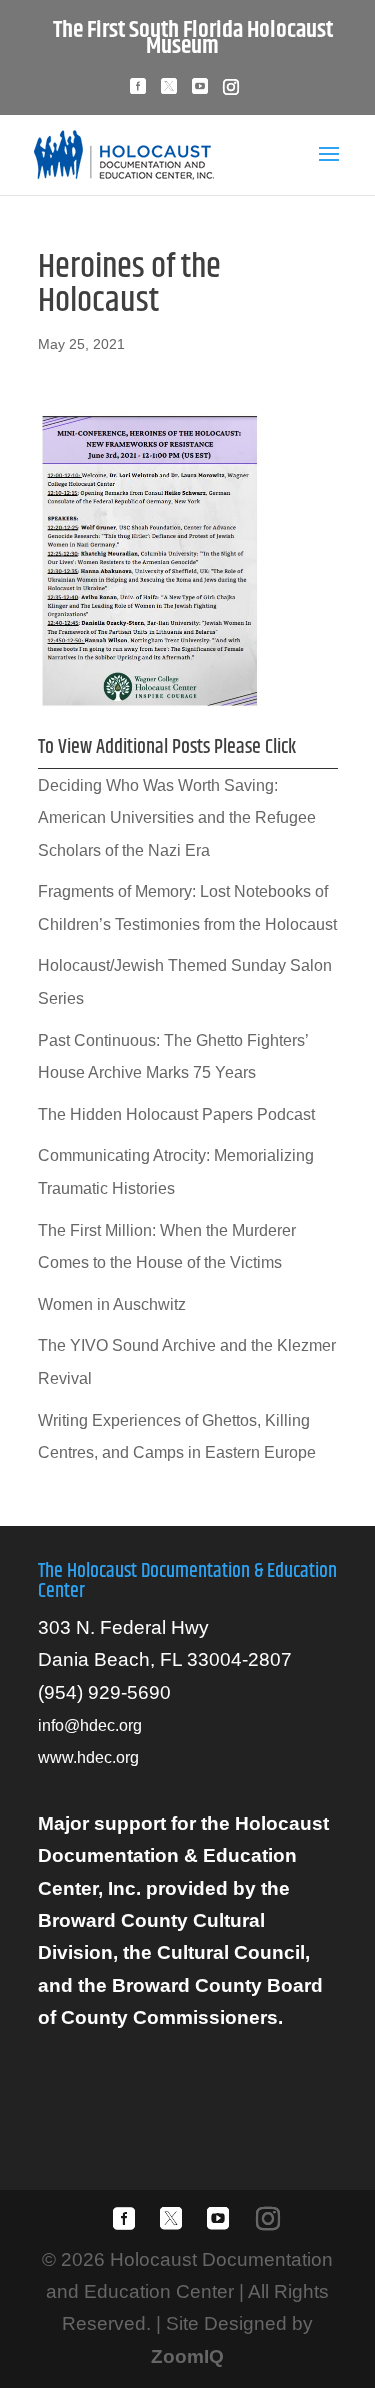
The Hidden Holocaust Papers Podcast (176, 1114)
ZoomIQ (187, 2356)
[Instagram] (231, 92)
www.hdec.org (88, 1757)
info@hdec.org (90, 1725)
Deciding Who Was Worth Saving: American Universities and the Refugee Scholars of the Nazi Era (177, 818)
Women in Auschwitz (112, 1304)
